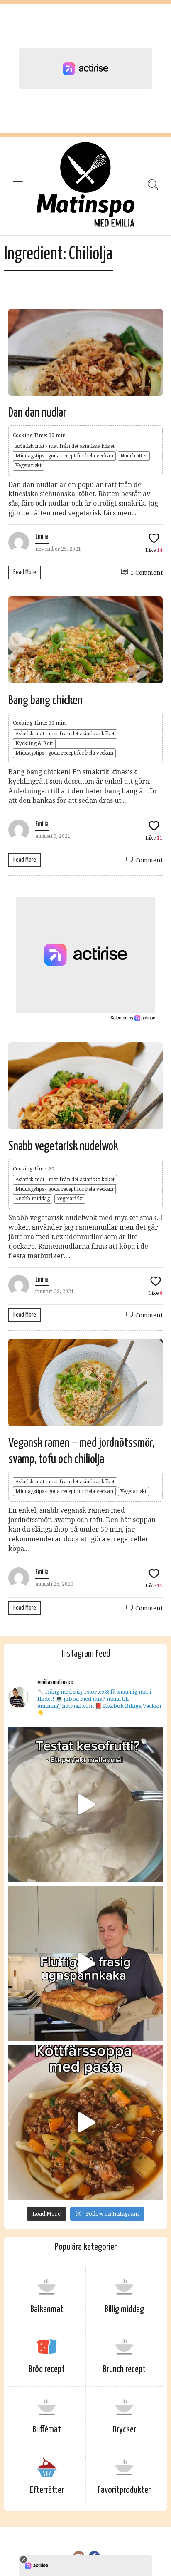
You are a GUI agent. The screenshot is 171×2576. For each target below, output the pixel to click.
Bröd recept (47, 2369)
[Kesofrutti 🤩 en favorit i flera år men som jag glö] (85, 1804)
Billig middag (124, 2309)
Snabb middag (33, 1199)
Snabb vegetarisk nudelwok (63, 1146)
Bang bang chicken (45, 701)
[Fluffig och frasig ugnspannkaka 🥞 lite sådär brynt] (85, 1963)
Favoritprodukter (124, 2490)
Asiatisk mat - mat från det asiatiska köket (65, 446)
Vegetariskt (28, 465)
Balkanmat (47, 2309)
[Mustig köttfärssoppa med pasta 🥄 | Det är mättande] (85, 2122)
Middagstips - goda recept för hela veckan (64, 456)
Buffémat (47, 2430)
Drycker (124, 2430)
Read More (25, 572)
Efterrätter (47, 2490)
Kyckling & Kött (34, 743)
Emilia (42, 537)
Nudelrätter (134, 456)
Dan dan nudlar (37, 413)
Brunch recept (124, 2369)
